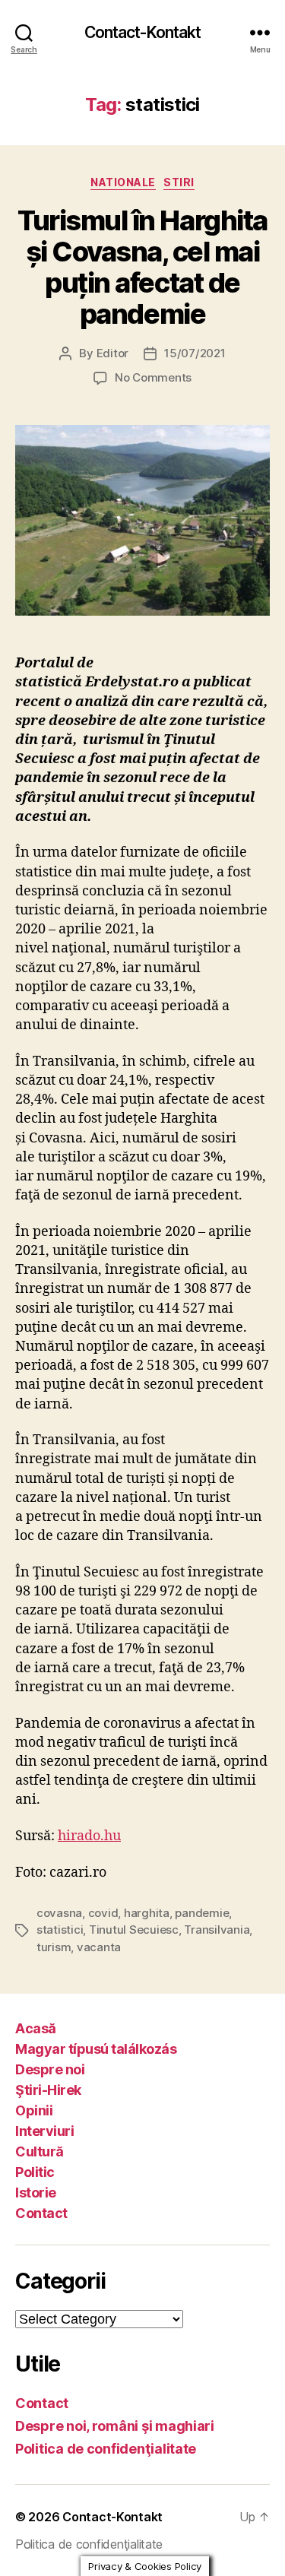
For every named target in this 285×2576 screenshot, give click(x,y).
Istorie (36, 2193)
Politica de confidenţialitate (106, 2449)
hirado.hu (89, 1836)
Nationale (123, 182)
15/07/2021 (195, 353)
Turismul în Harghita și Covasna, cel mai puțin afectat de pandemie (142, 267)
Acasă (36, 2028)
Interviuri (44, 2131)
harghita (147, 1913)
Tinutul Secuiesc (134, 1930)
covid (103, 1913)
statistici (60, 1930)
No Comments (153, 377)
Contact (41, 2213)
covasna (59, 1913)
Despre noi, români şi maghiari (115, 2426)
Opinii (34, 2110)
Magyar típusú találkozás (96, 2049)
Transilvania (217, 1930)
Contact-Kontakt (143, 32)
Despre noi (50, 2069)
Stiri (179, 182)
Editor (112, 353)
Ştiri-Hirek (48, 2090)
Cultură (40, 2151)
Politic (35, 2172)
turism (54, 1947)
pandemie (202, 1913)
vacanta (99, 1947)
